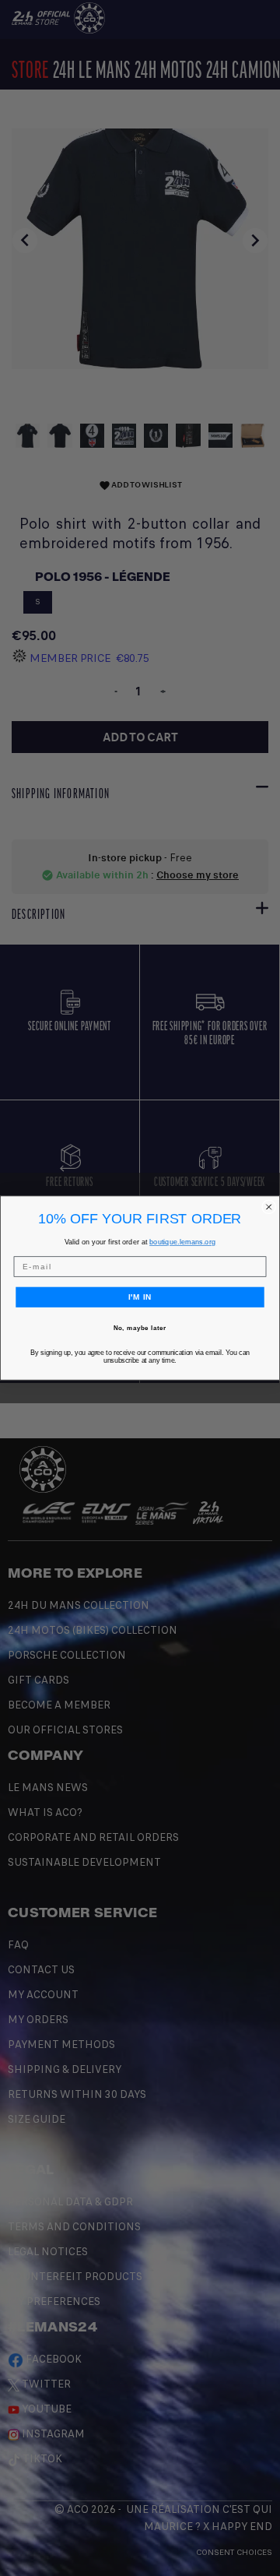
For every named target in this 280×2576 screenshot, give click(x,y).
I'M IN (140, 1297)
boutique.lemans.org (182, 1242)
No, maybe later (140, 1327)
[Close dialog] (269, 1207)
